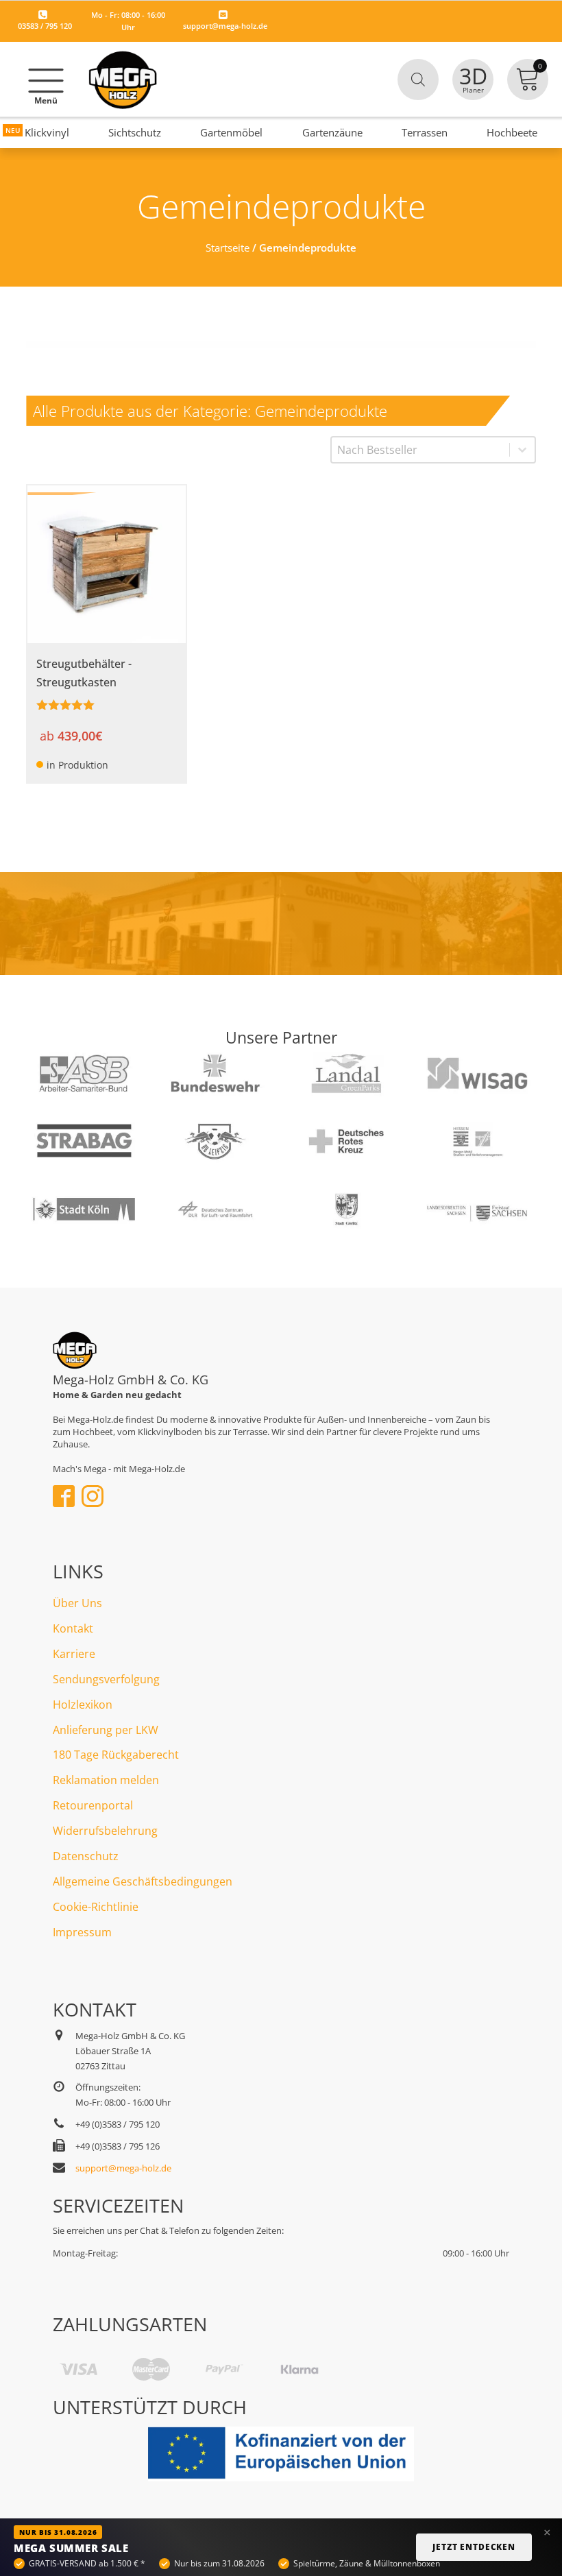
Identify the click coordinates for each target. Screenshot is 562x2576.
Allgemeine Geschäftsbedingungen (143, 1881)
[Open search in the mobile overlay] (418, 80)
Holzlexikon (83, 1705)
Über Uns (77, 1603)
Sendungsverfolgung (106, 1679)
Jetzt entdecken (474, 2547)
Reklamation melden (106, 1780)
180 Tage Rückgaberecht (116, 1755)
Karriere (74, 1654)
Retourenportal (93, 1805)
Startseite (228, 248)
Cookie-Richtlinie (96, 1907)
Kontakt (73, 1628)
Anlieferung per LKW (106, 1730)
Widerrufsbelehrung (105, 1831)
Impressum (82, 1932)
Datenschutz (86, 1856)
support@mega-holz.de (225, 26)
